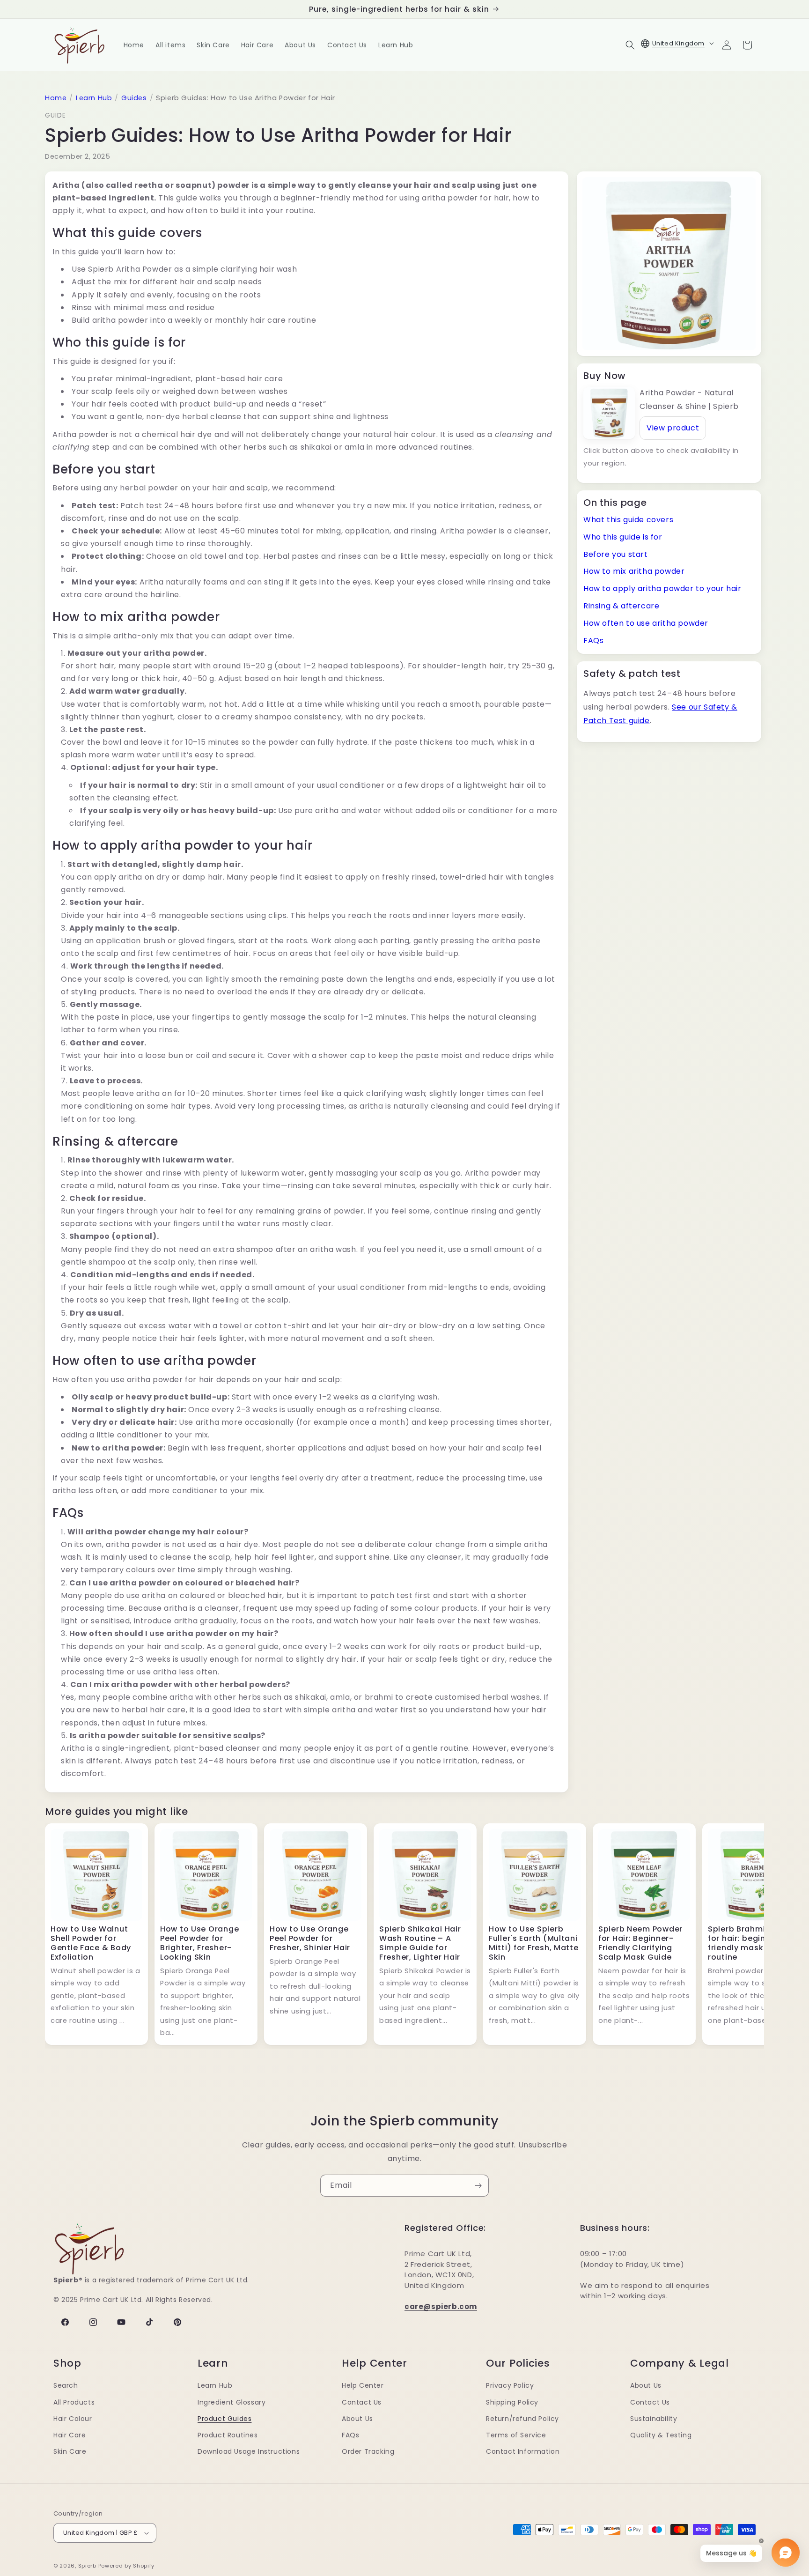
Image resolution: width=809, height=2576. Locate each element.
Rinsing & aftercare (621, 606)
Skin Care (70, 2451)
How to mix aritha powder (634, 571)
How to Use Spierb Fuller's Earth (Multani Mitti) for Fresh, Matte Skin (534, 1943)
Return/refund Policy (522, 2419)
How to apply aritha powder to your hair (662, 588)
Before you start (616, 554)
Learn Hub (94, 98)
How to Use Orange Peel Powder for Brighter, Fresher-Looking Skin (199, 1943)
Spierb (87, 2566)
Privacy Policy (510, 2385)
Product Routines (228, 2435)
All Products (74, 2402)
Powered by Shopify (127, 2566)
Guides (134, 98)
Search (66, 2385)
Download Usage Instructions (249, 2451)
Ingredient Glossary (232, 2402)
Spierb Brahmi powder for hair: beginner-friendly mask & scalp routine (753, 1943)
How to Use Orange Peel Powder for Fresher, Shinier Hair (310, 1938)
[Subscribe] (478, 2186)
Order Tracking (368, 2451)
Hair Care (70, 2435)
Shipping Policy (512, 2402)
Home (56, 98)
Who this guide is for (623, 537)
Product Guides (224, 2419)
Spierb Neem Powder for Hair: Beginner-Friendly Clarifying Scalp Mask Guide (640, 1943)
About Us (357, 2419)
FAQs (593, 640)
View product (673, 428)
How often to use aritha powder (646, 623)
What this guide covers (628, 520)
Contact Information (523, 2451)
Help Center (363, 2385)
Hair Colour (73, 2419)
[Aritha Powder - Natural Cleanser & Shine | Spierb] (609, 413)
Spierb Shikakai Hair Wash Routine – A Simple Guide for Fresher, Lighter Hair (420, 1943)
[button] (630, 45)
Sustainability (654, 2419)
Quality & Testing (661, 2435)
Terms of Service (516, 2435)
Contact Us (362, 2402)
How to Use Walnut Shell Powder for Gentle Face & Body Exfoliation (91, 1943)
